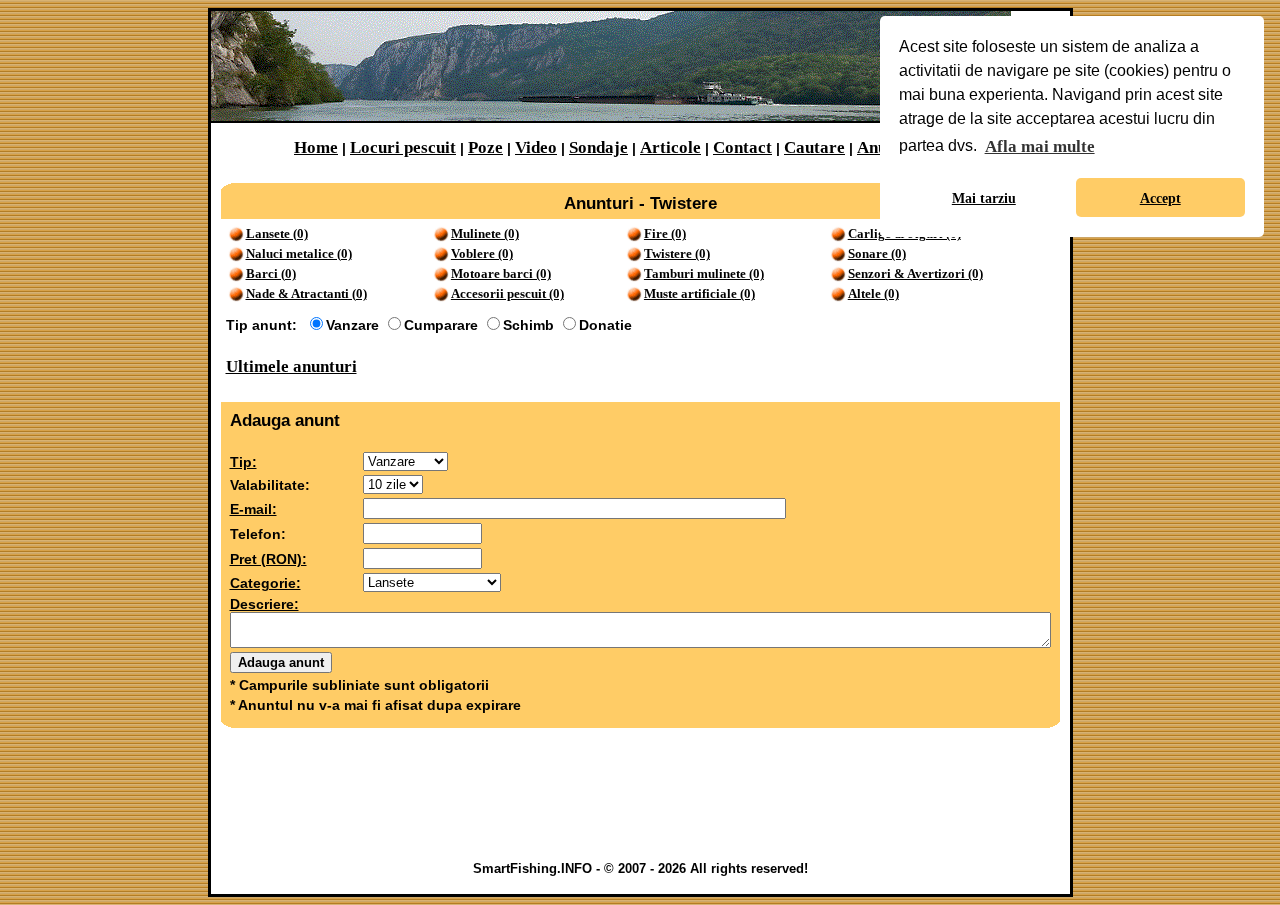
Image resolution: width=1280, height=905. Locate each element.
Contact (742, 147)
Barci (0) (271, 273)
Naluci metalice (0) (299, 253)
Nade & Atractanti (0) (306, 293)
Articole (670, 147)
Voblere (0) (482, 253)
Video (536, 147)
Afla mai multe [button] (1040, 146)
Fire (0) (665, 233)
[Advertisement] (640, 799)
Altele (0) (873, 293)
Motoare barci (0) (501, 273)
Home (316, 147)
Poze (485, 147)
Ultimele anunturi (291, 366)
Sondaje (598, 147)
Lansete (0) (277, 233)
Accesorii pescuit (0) (507, 293)
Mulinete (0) (485, 233)
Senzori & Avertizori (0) (915, 273)
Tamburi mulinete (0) (704, 273)
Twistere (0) (677, 253)
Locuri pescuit (403, 147)
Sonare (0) (877, 253)
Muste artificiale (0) (699, 293)
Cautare (814, 147)
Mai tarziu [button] (984, 198)
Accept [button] (1160, 198)
